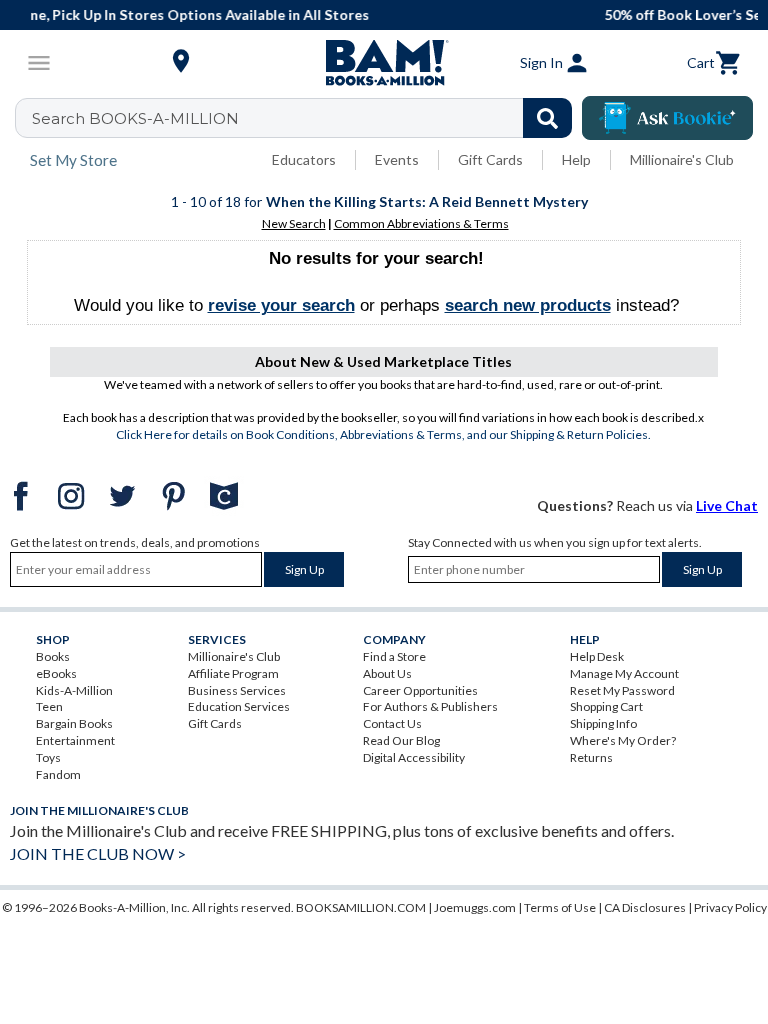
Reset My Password (622, 690)
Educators (304, 159)
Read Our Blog (401, 740)
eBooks (56, 673)
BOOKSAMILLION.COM (361, 907)
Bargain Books (74, 723)
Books (53, 656)
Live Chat (727, 505)
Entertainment (75, 740)
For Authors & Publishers (430, 706)
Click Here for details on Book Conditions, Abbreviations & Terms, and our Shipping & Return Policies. (383, 434)
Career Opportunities (420, 690)
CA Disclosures (645, 907)
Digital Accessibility (414, 757)
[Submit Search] (547, 118)
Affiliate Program (233, 673)
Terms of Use (560, 907)
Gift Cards (490, 159)
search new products (528, 305)
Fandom (58, 774)
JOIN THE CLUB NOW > (98, 853)
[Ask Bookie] (667, 118)
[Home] (384, 63)
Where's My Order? (623, 740)
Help (576, 159)
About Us (387, 673)
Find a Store (394, 656)
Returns (591, 757)
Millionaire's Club (682, 159)
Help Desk (597, 656)
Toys (48, 757)
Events (397, 159)
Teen (49, 706)
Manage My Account (624, 673)
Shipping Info (603, 723)
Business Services (237, 690)
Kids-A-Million (74, 690)
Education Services (239, 706)
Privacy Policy (730, 907)
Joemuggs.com (475, 907)
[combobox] (306, 118)
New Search (294, 223)
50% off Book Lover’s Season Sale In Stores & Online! (465, 14)
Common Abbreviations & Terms (421, 223)
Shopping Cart (606, 706)
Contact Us (392, 723)
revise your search (281, 305)
